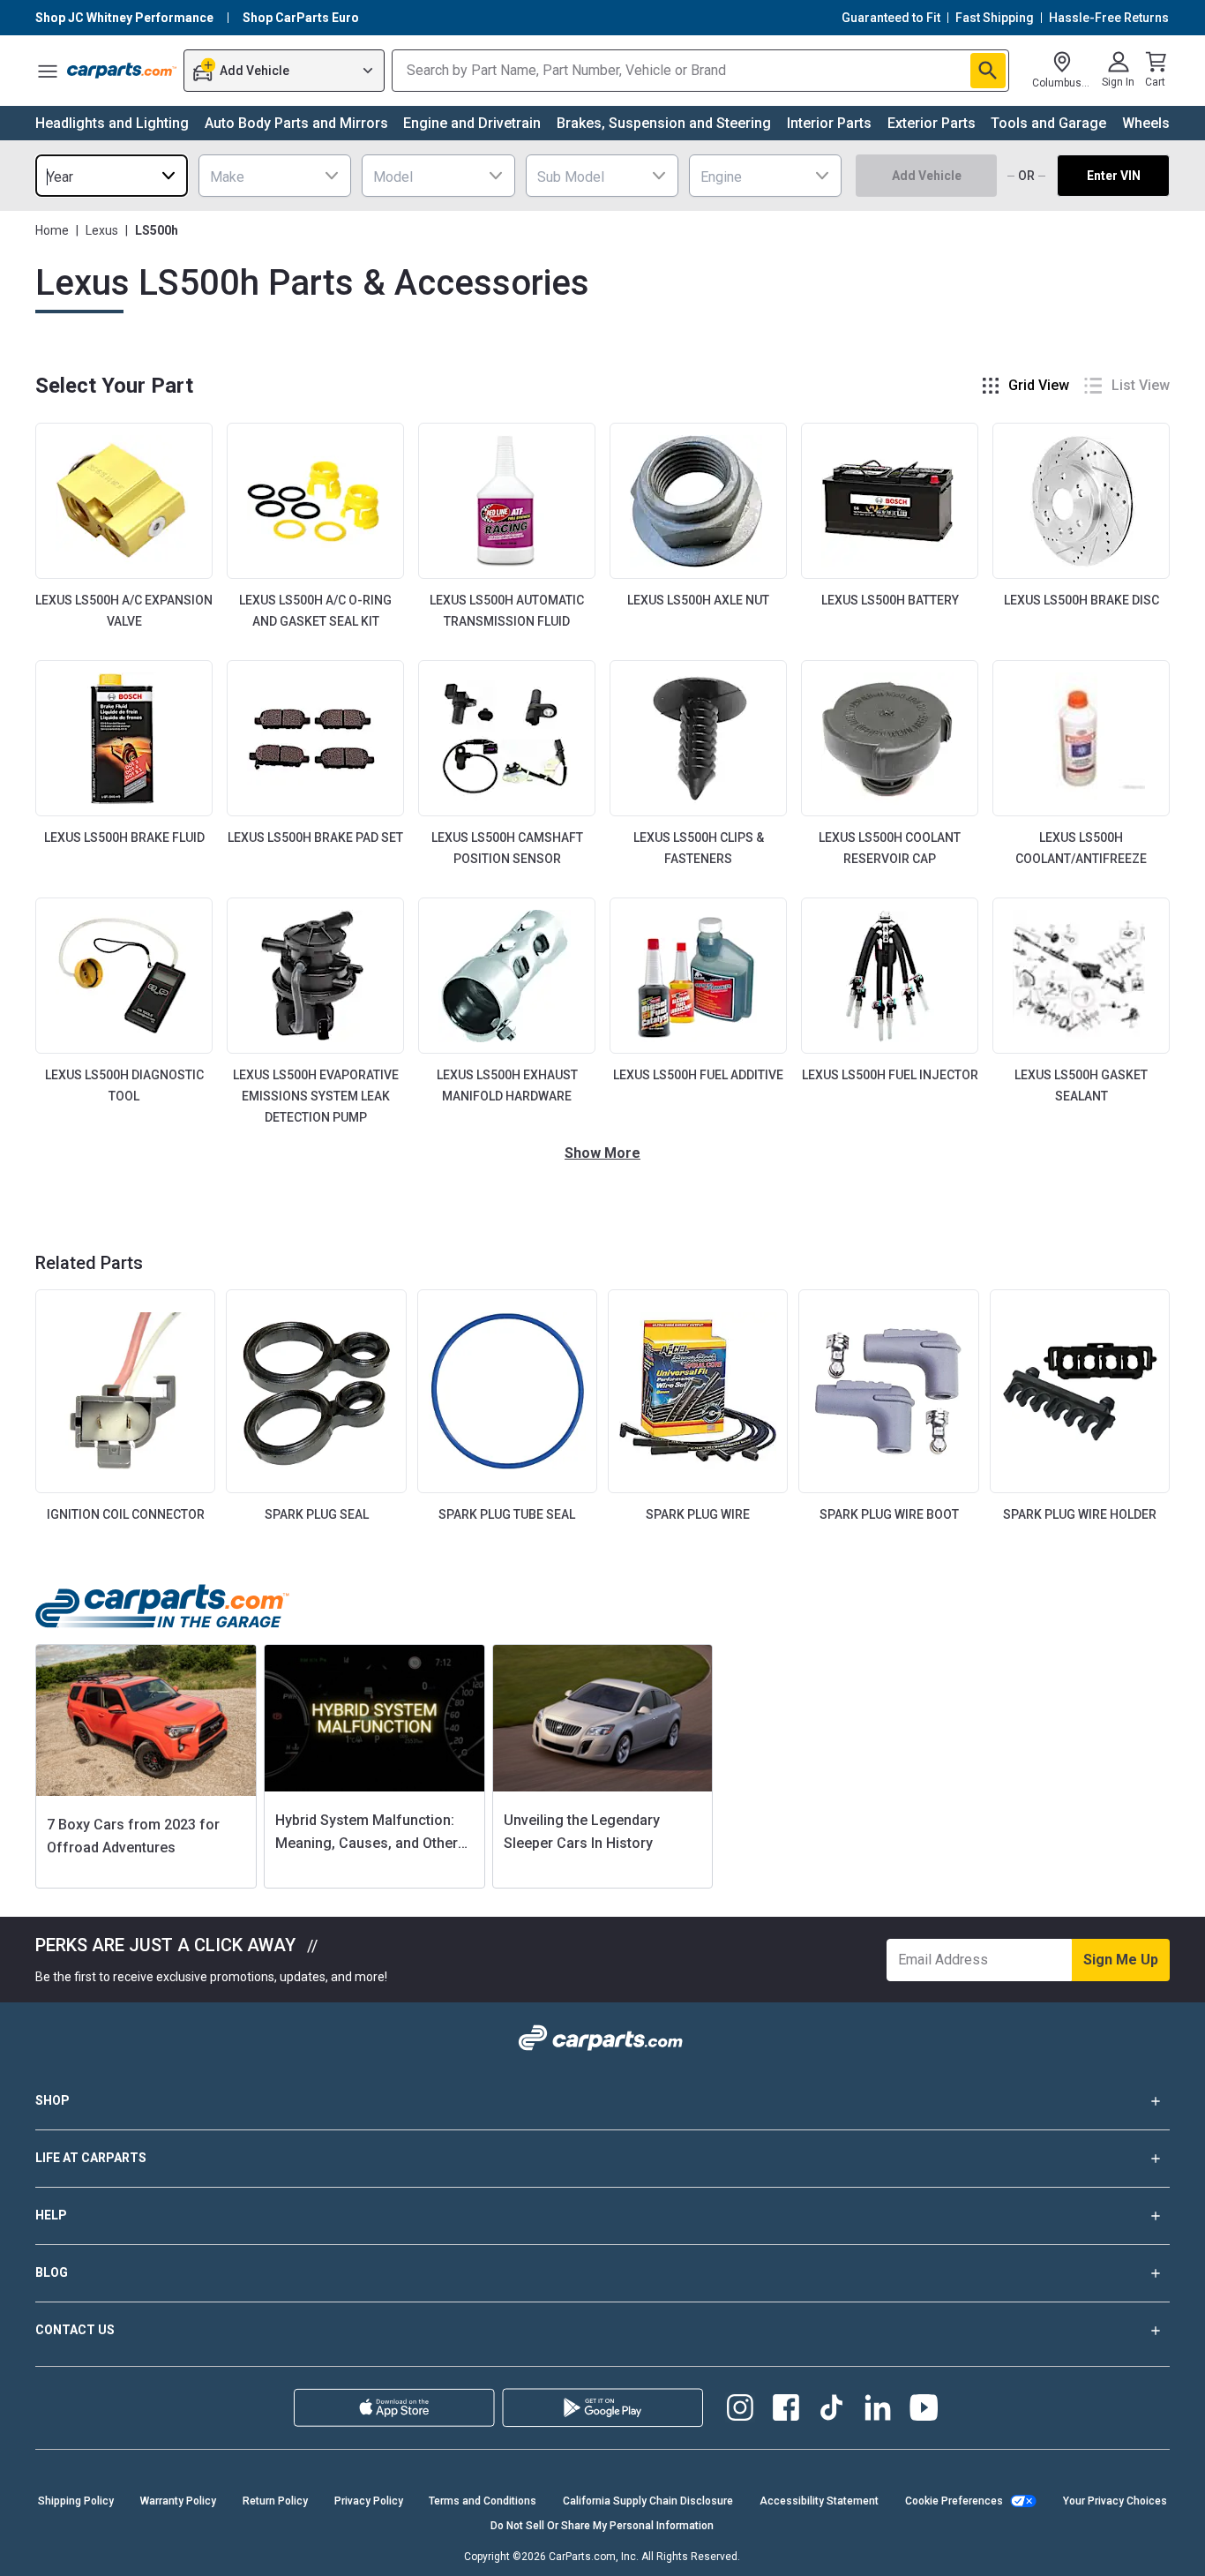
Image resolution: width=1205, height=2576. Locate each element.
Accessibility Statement (819, 2501)
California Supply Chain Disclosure (648, 2501)
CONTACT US (75, 2330)
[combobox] (112, 176)
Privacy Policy (369, 2501)
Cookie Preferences (954, 2501)
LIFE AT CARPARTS (91, 2158)
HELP (51, 2215)
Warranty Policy (178, 2501)
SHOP (52, 2100)
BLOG (52, 2272)
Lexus (102, 230)
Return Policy (275, 2501)
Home (52, 230)
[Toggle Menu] (48, 71)
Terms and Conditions (483, 2501)
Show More (602, 1153)
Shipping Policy (76, 2501)
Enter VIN (1114, 176)
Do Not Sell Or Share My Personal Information (602, 2526)
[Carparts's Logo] (122, 71)
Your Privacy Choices (1115, 2501)
